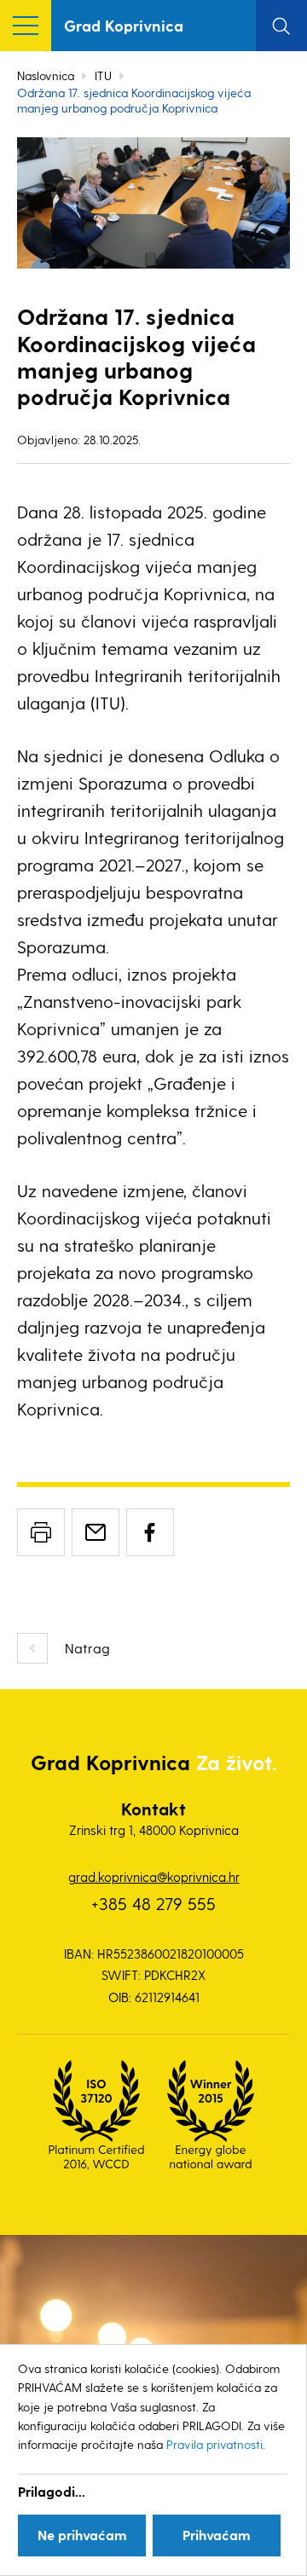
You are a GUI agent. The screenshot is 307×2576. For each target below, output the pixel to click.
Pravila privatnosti (214, 2444)
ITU (103, 75)
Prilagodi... (52, 2491)
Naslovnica (46, 75)
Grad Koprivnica (124, 25)
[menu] (26, 26)
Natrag (87, 1648)
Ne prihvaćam (82, 2535)
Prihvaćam (217, 2535)
